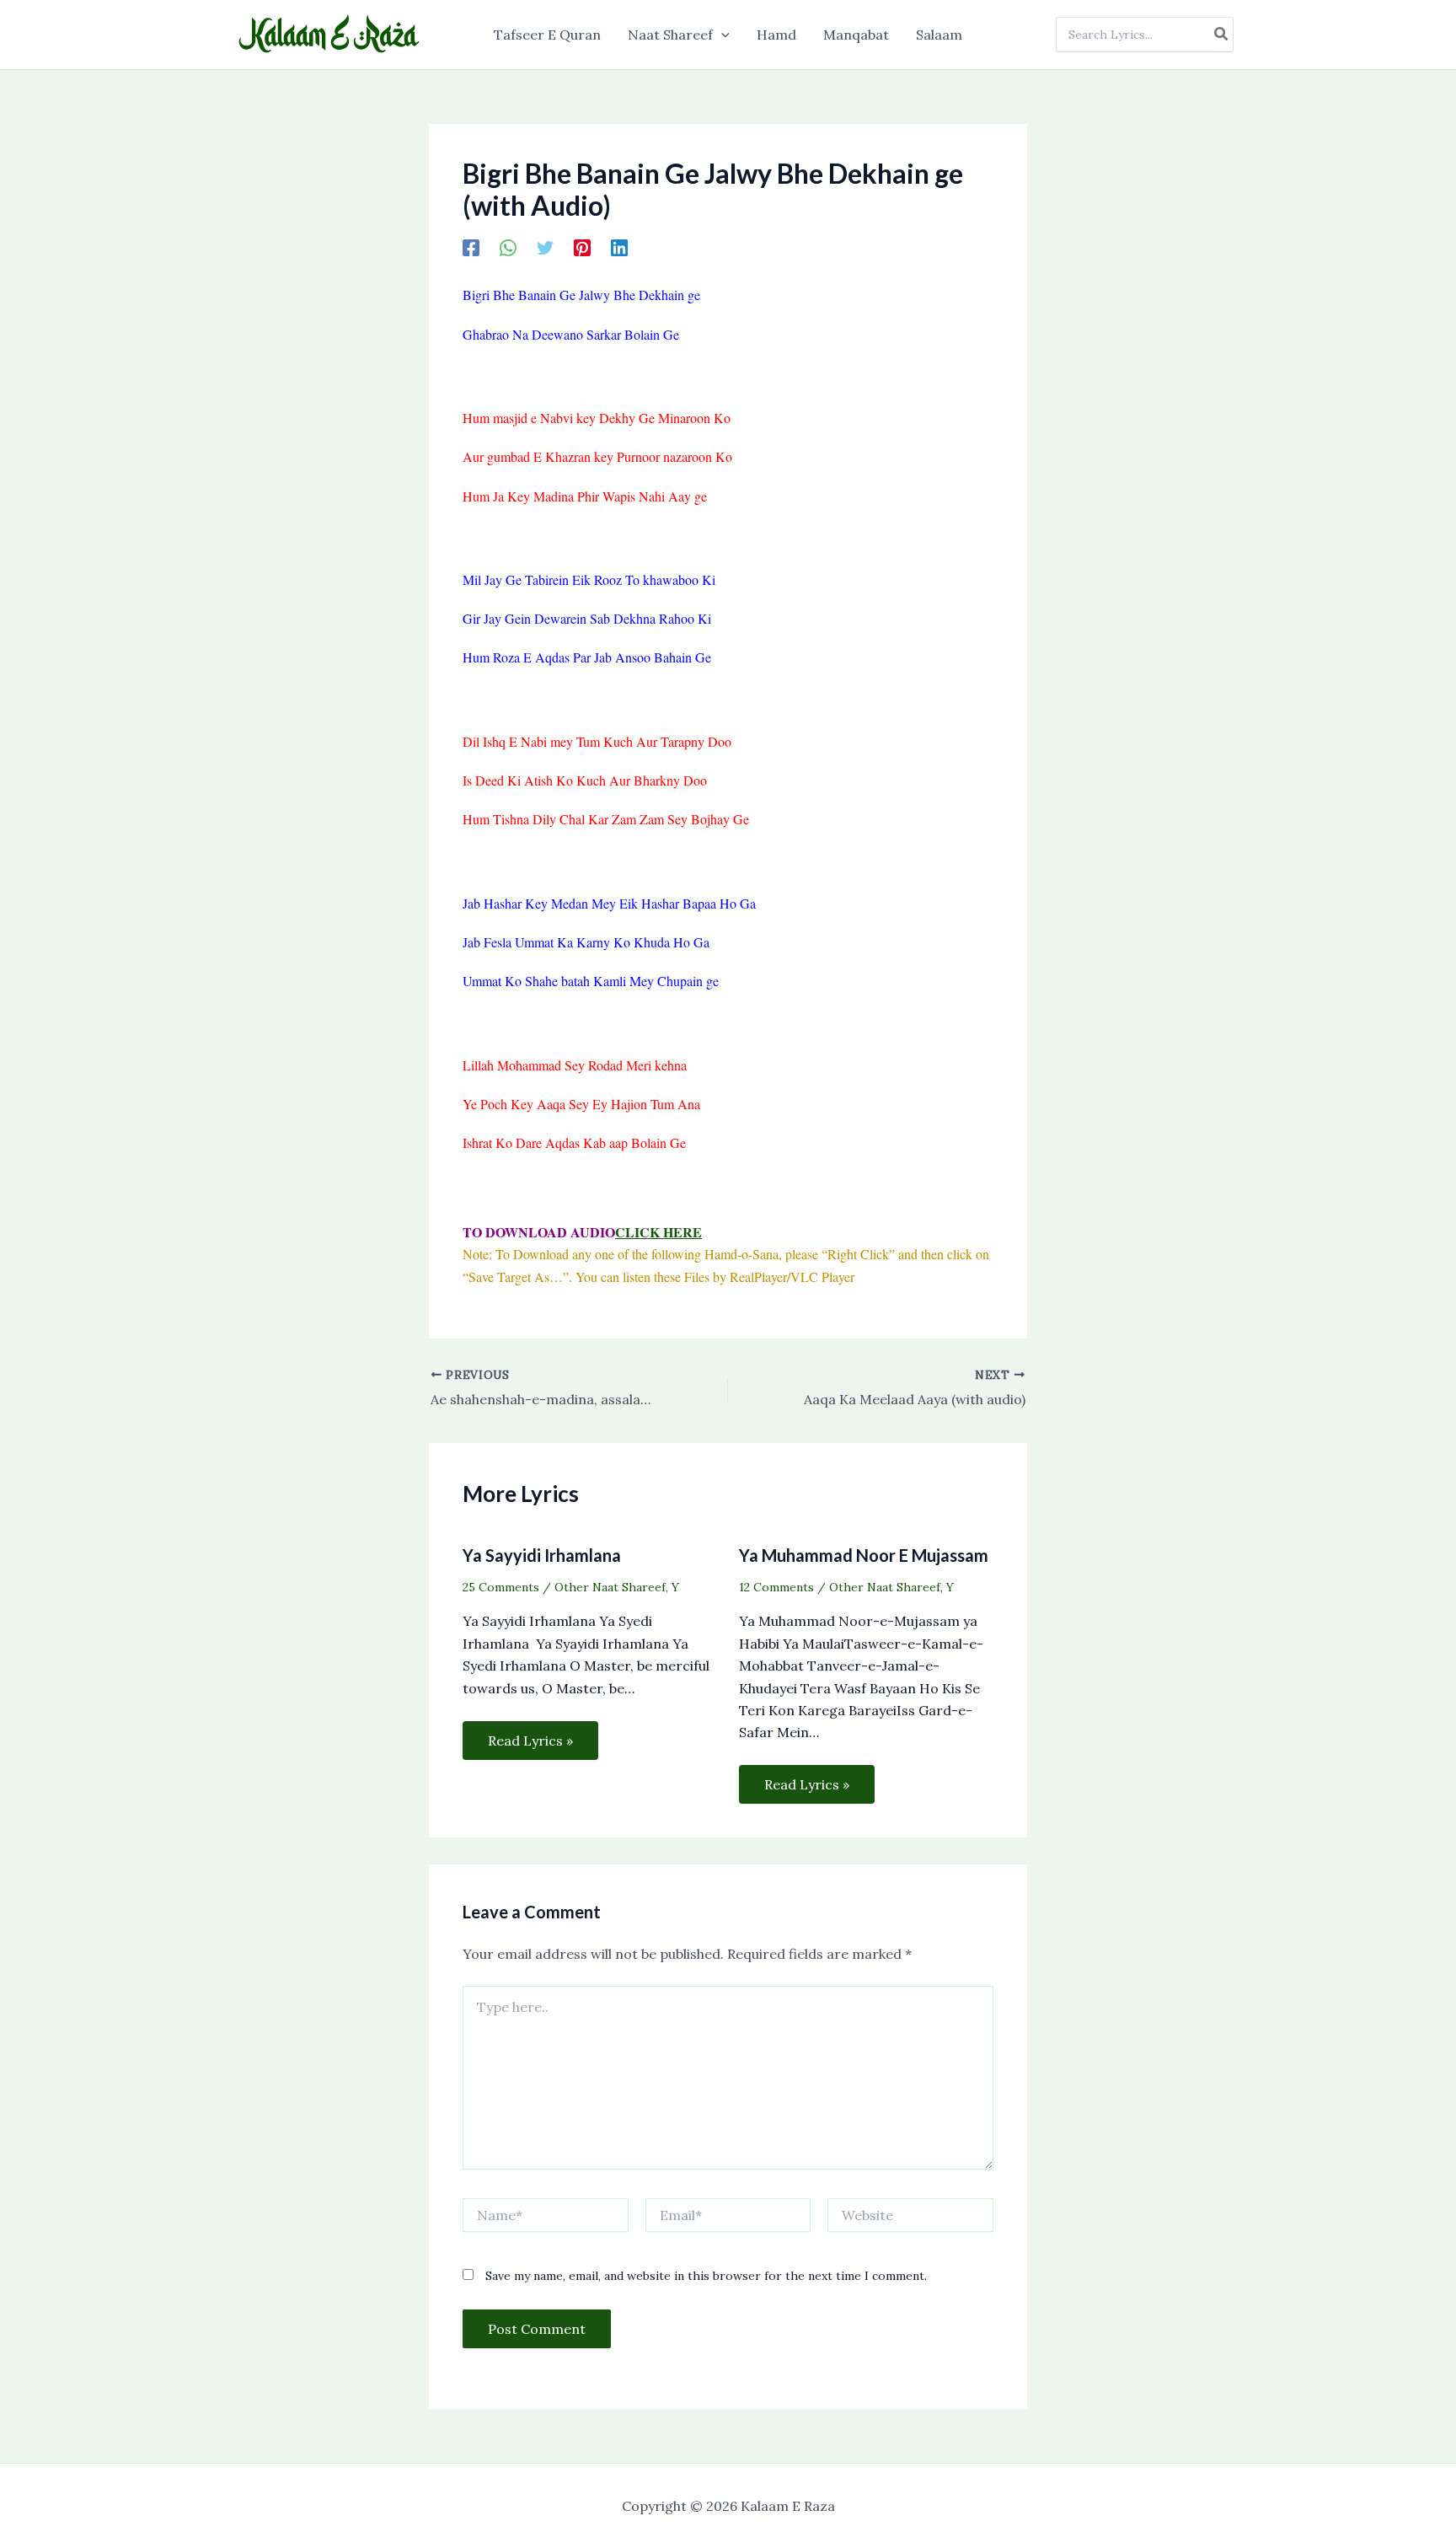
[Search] (1222, 35)
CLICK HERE (658, 1232)
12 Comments (776, 1587)
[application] (721, 35)
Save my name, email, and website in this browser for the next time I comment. (706, 2276)
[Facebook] (471, 247)
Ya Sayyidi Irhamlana (542, 1555)
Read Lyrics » (530, 1741)
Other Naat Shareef (610, 1587)
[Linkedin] (619, 247)
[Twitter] (545, 247)
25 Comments (501, 1587)
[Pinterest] (582, 247)
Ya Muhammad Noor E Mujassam (864, 1555)
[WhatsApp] (508, 247)
